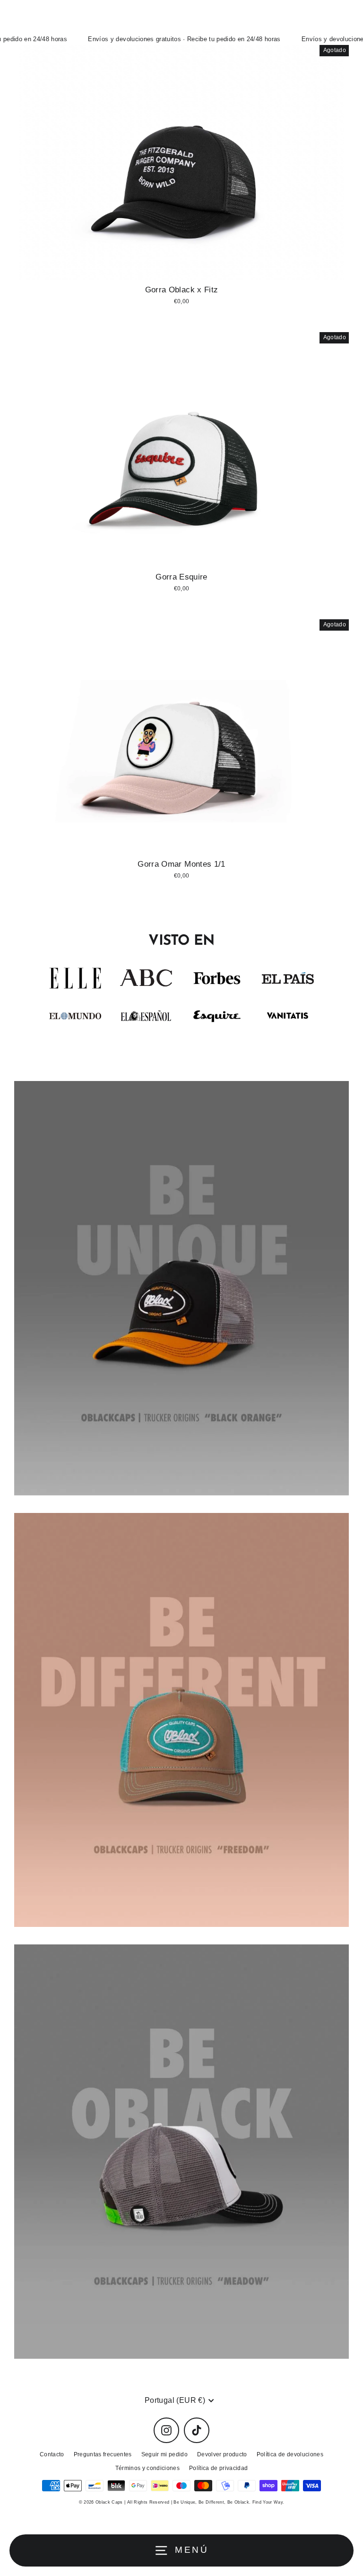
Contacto (52, 2454)
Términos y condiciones (147, 2468)
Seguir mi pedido (164, 2454)
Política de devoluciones (290, 2454)
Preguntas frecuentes (103, 2454)
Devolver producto (222, 2454)
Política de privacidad (218, 2468)
